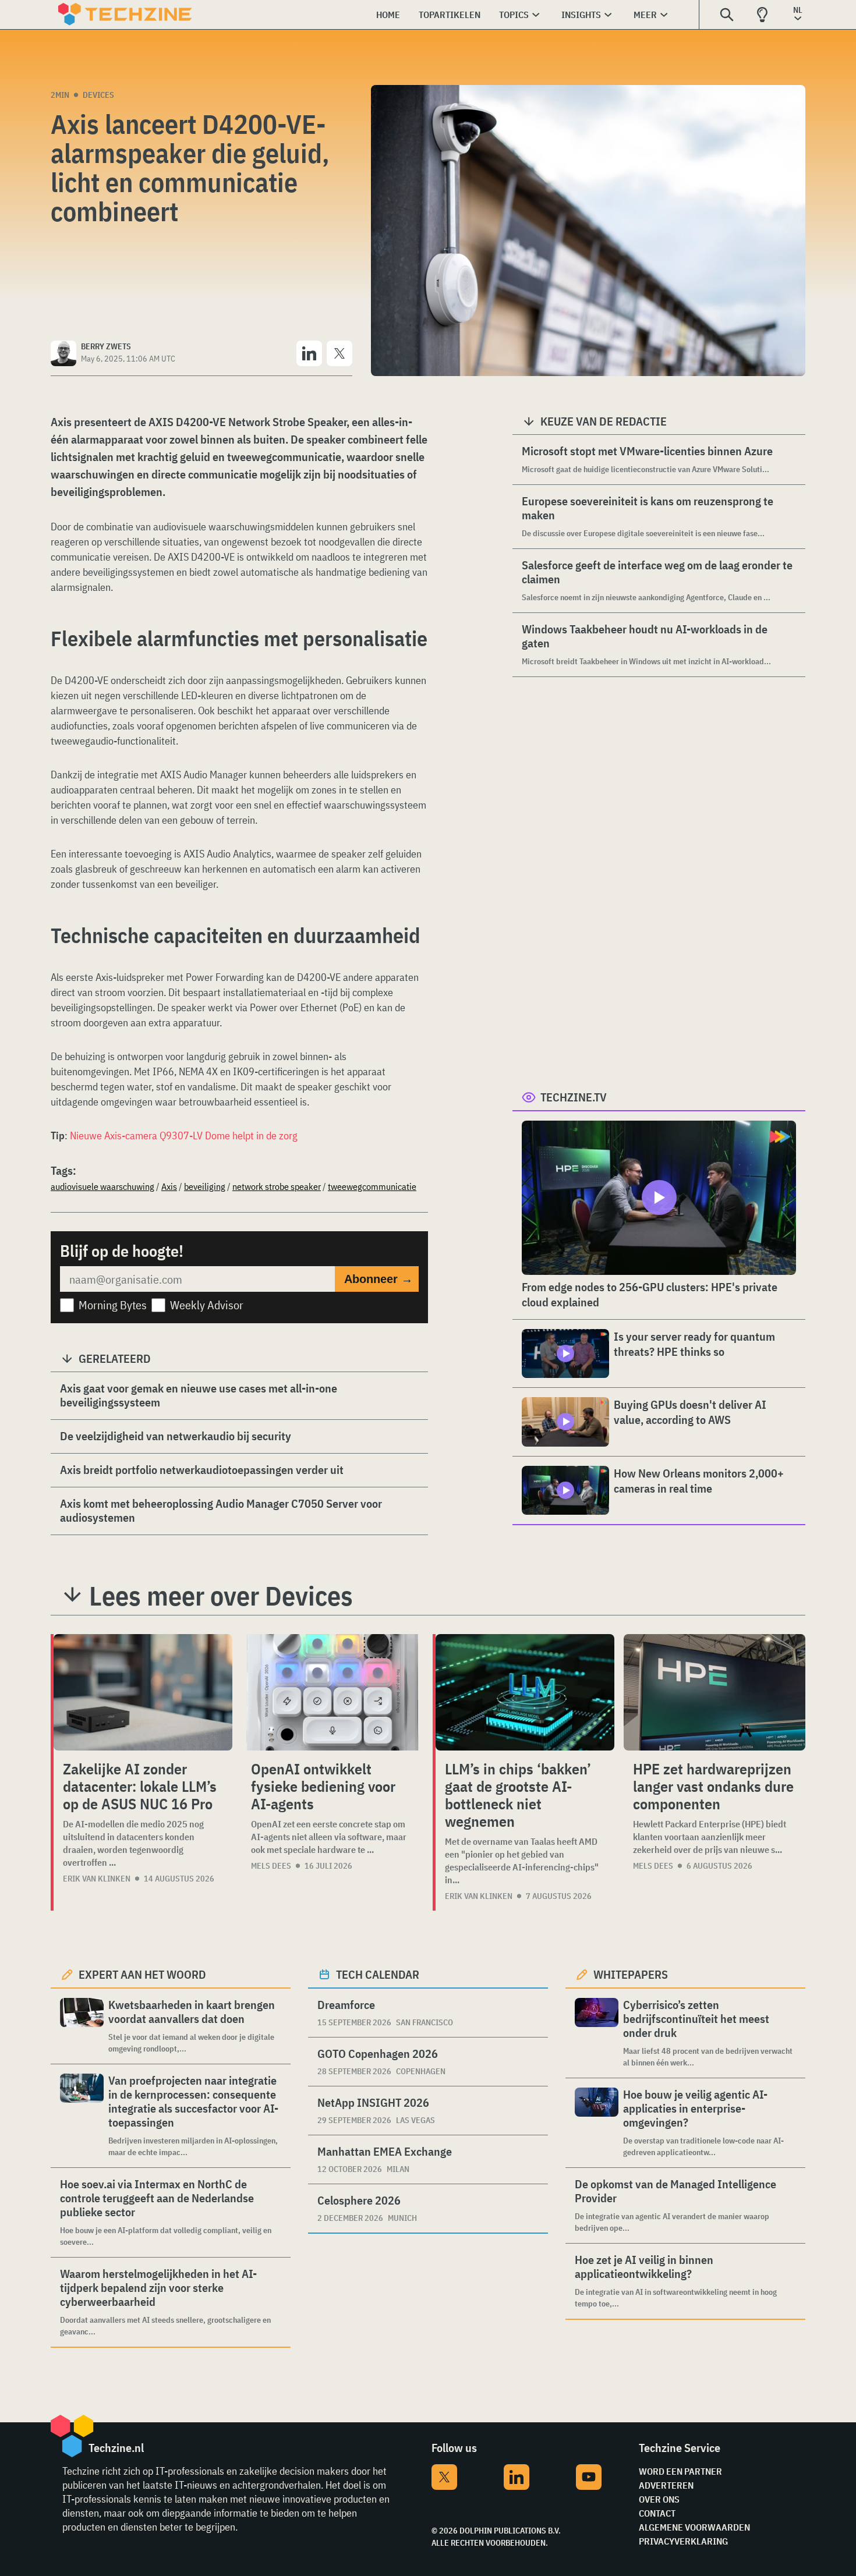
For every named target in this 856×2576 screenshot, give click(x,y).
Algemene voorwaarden (694, 2527)
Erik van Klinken (97, 1879)
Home (388, 15)
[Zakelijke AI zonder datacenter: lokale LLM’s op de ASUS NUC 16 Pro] (143, 1692)
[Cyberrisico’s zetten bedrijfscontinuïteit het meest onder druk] (597, 2033)
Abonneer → (379, 1279)
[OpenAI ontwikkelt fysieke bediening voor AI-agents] (333, 1692)
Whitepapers (631, 1974)
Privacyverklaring (683, 2541)
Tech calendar (378, 1974)
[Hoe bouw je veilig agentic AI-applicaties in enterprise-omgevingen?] (597, 2123)
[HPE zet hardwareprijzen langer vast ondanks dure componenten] (714, 1692)
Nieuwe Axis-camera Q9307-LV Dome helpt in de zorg (184, 1135)
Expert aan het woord (142, 1974)
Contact (657, 2513)
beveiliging (205, 1186)
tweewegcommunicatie (372, 1186)
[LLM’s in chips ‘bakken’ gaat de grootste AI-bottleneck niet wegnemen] (525, 1692)
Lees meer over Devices (221, 1596)
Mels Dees (271, 1866)
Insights (581, 15)
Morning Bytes (113, 1305)
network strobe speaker (277, 1186)
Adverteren (666, 2485)
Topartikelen (450, 15)
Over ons (659, 2499)
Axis (169, 1186)
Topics (514, 15)
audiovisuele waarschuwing (102, 1186)
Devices (98, 95)
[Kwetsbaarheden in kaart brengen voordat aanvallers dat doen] (82, 2026)
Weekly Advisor (207, 1305)
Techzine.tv (574, 1097)
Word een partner (680, 2471)
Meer (645, 15)
